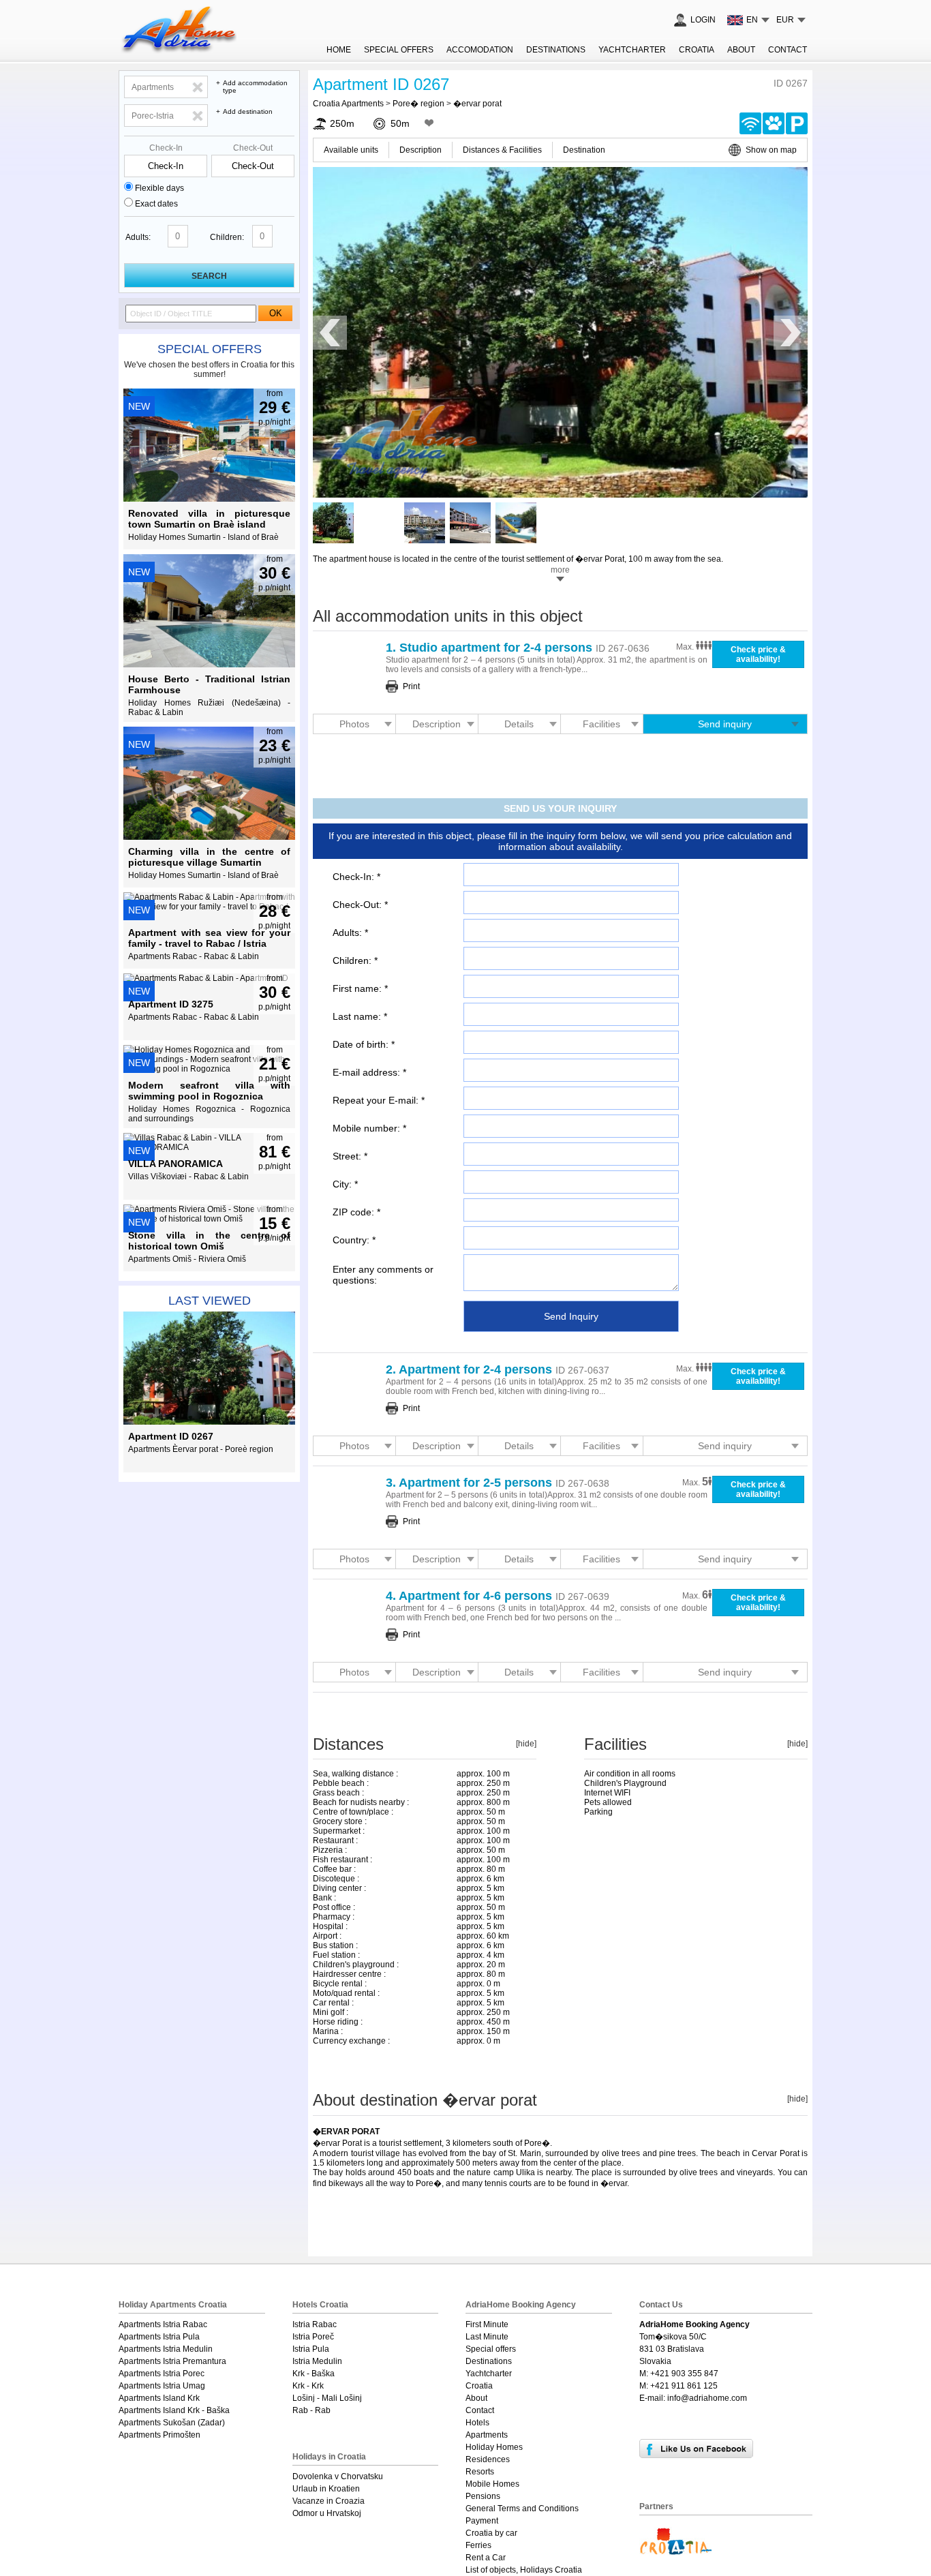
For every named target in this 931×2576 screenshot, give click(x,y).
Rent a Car (486, 2558)
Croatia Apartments (348, 104)
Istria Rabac (315, 2324)
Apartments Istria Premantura (172, 2361)
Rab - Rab (311, 2410)
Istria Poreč (313, 2337)
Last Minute (487, 2337)
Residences (488, 2459)
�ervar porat (477, 104)
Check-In (166, 148)
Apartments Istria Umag (162, 2386)
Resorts (480, 2472)
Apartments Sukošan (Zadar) (172, 2423)
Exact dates (156, 204)
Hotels (477, 2423)
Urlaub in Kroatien (326, 2489)
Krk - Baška (314, 2374)
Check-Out (253, 148)
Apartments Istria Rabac (163, 2324)
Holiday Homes (494, 2447)
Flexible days (159, 188)
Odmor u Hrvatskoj (327, 2513)
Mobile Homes (492, 2484)
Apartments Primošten (159, 2435)
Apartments (487, 2435)
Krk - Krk (308, 2386)
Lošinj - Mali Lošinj (327, 2398)
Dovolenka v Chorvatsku (338, 2476)
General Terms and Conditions (522, 2509)
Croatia (697, 50)
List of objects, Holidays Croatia (524, 2570)
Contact (788, 50)
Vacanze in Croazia (329, 2501)
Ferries (478, 2545)
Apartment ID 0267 (381, 84)
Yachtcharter (632, 50)
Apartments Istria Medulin (166, 2349)
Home (339, 50)
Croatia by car (491, 2533)
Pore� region (418, 104)
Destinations (556, 50)
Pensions (483, 2496)
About (741, 50)
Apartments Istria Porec (162, 2374)
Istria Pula (311, 2349)
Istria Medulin (317, 2361)
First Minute (487, 2324)
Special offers (210, 349)
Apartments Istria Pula (159, 2337)
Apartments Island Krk (159, 2398)
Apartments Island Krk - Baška (174, 2410)
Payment (482, 2521)
